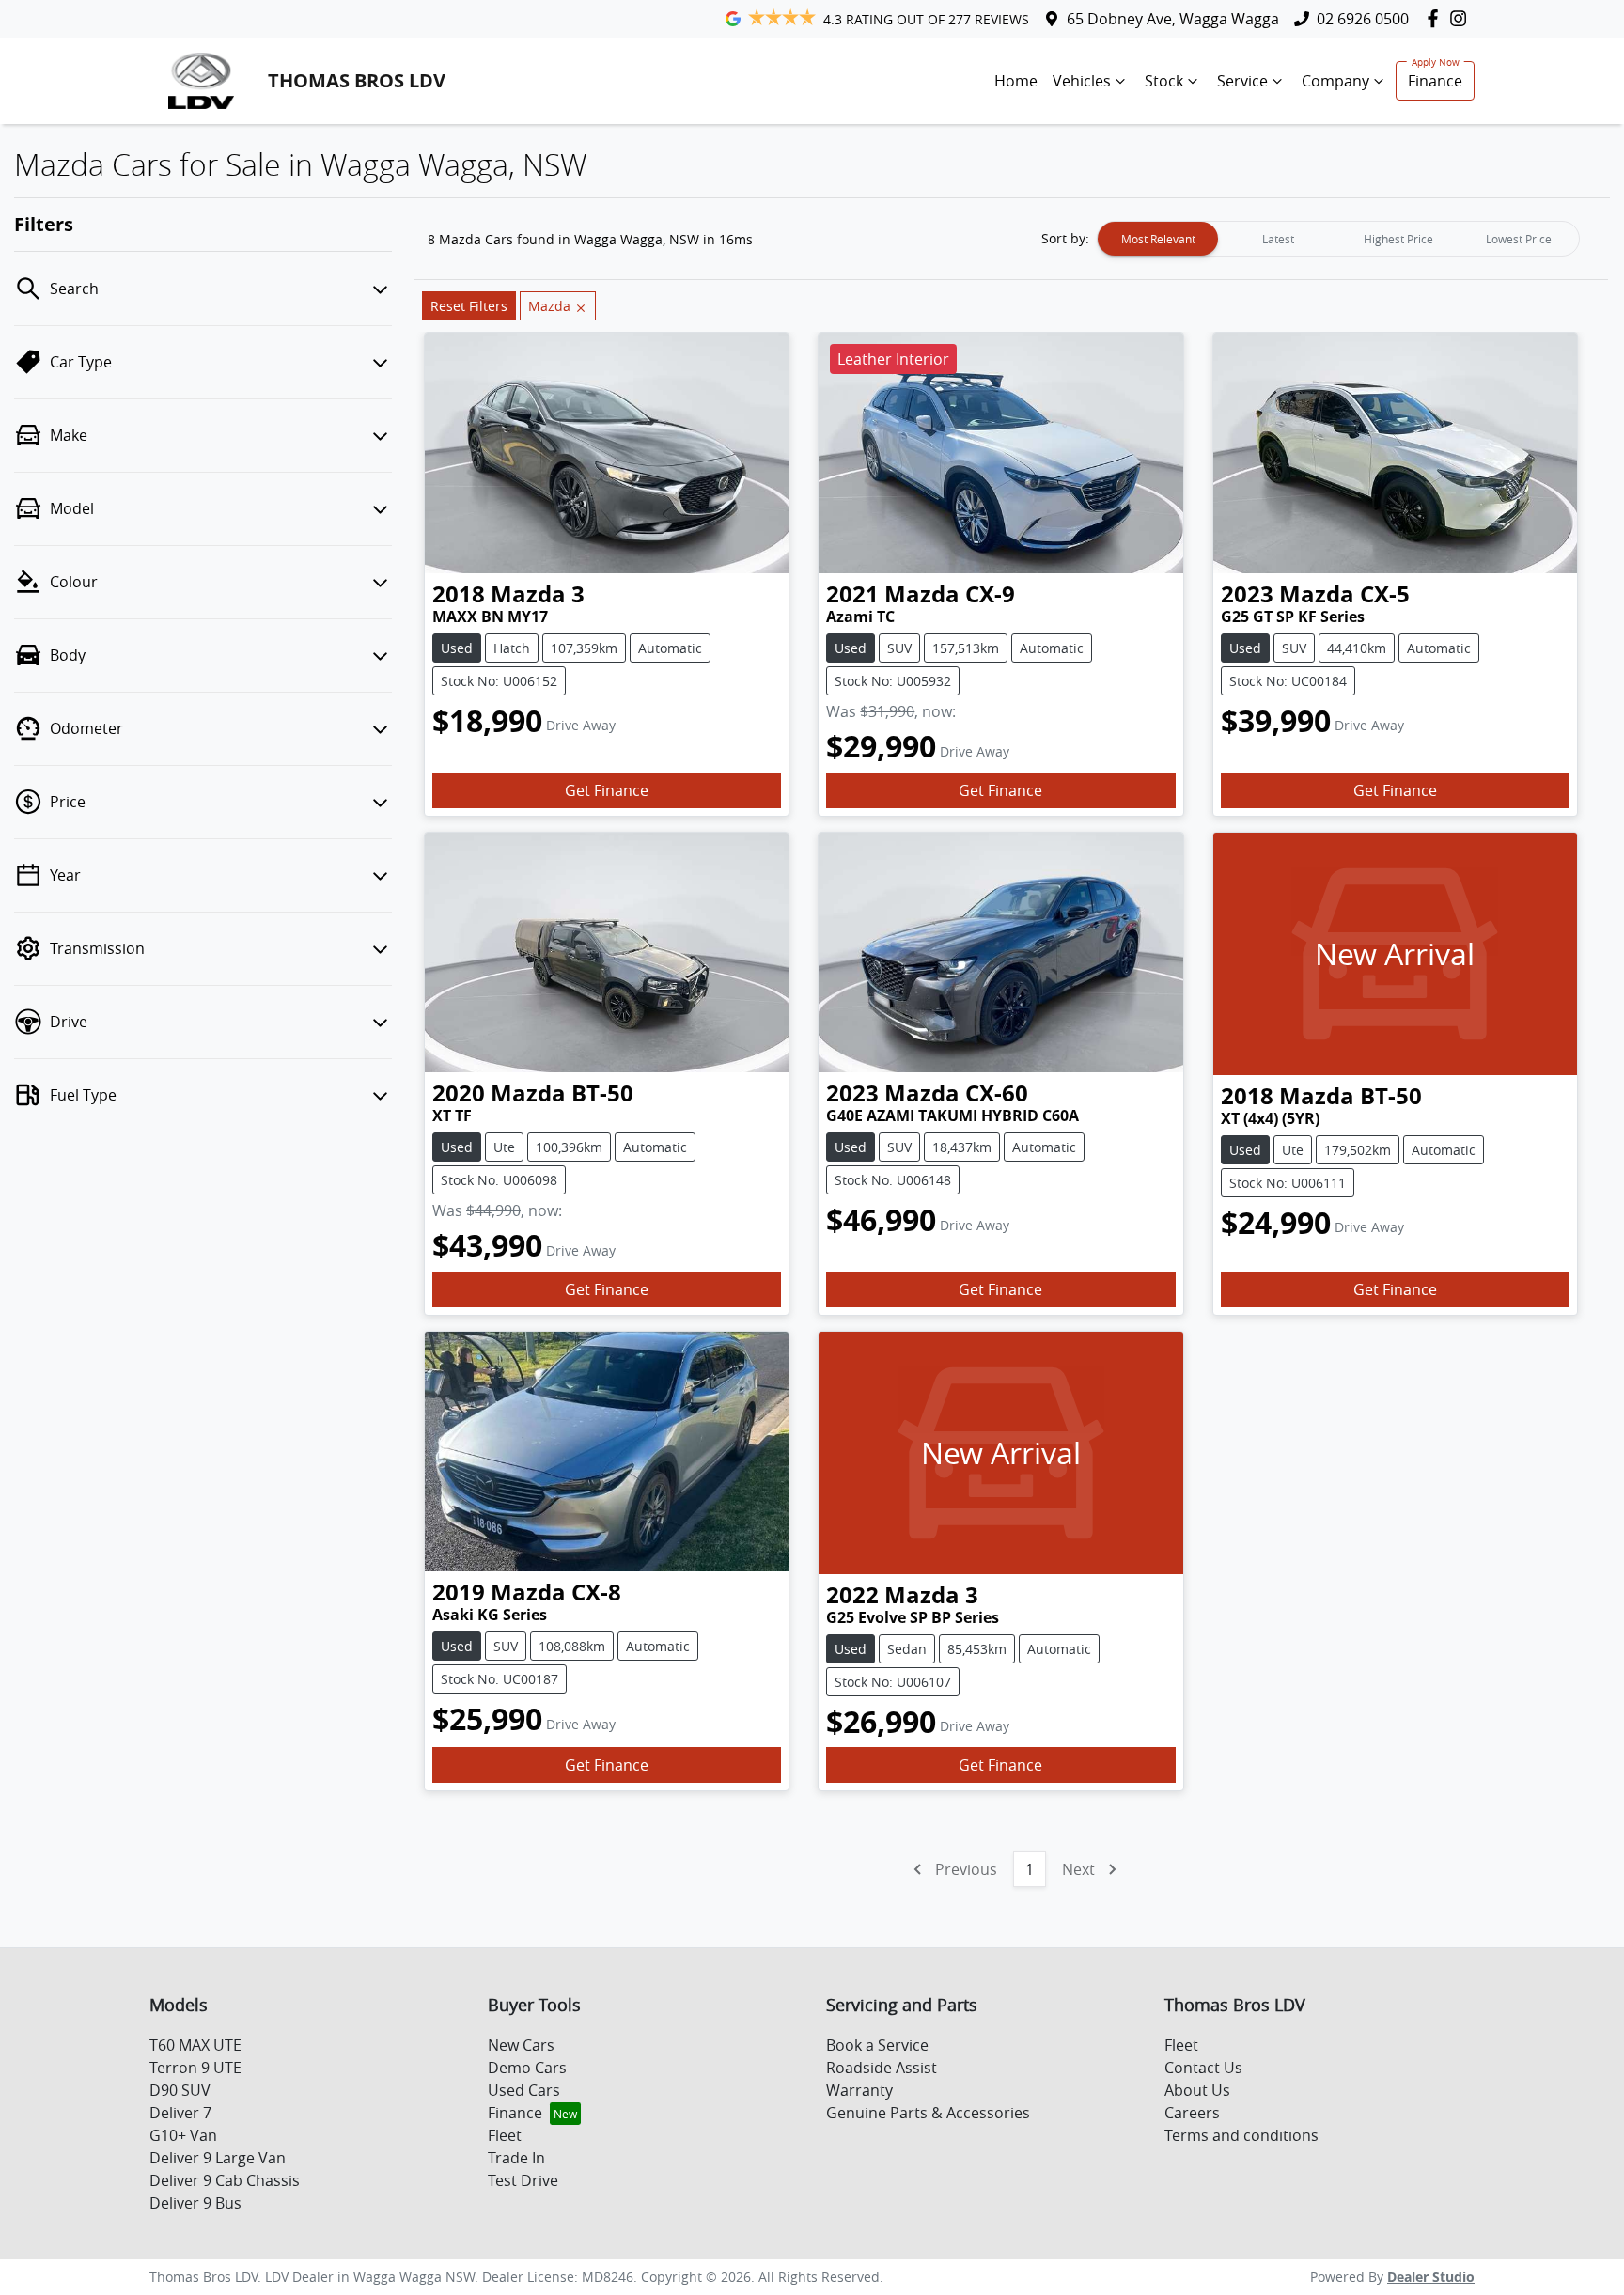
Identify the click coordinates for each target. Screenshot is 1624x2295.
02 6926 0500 (1363, 19)
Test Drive (523, 2180)
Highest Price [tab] (1398, 239)
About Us (1197, 2090)
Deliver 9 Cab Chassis (225, 2180)
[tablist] (1338, 239)
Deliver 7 (180, 2113)
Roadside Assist (882, 2068)
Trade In (516, 2158)
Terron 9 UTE (195, 2068)
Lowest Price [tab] (1519, 239)
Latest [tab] (1278, 239)
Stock (1164, 81)
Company (1335, 81)
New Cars (521, 2045)
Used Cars (524, 2090)
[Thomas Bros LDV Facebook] (1437, 18)
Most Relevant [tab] (1158, 239)
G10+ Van (183, 2135)
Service (1242, 81)
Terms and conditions (1241, 2135)
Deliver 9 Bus (195, 2203)
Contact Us (1203, 2068)
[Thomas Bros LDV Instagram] (1462, 18)
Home (1016, 81)
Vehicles (1082, 81)
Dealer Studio (1431, 2277)
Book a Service (877, 2045)
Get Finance (607, 790)
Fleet (505, 2135)
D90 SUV (180, 2090)
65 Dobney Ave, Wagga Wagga (1173, 19)
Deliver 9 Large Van (218, 2158)
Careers (1192, 2113)
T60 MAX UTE (195, 2045)
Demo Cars (527, 2068)
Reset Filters (469, 306)
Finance (1435, 81)
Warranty (859, 2090)
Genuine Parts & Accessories (928, 2113)
